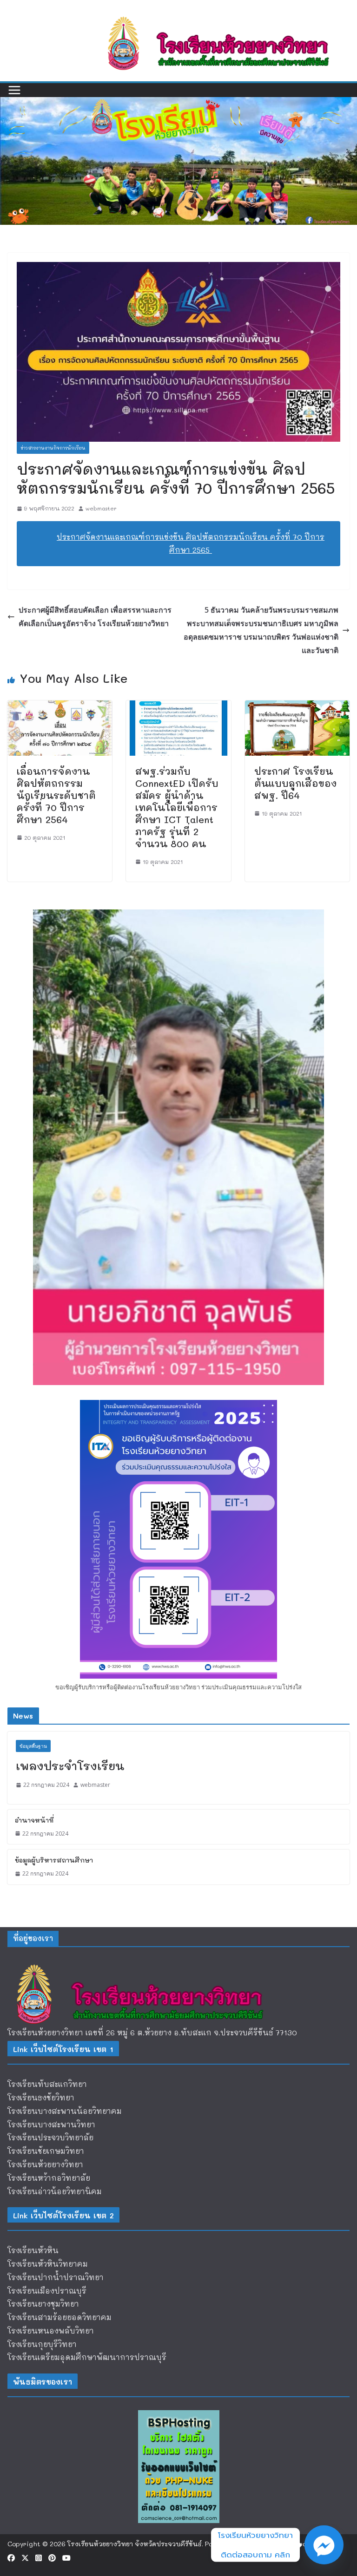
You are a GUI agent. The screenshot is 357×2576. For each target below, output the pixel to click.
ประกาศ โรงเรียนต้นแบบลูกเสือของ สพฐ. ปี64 (295, 783)
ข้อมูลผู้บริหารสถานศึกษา (54, 1860)
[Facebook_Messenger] (324, 2545)
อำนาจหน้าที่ (34, 1820)
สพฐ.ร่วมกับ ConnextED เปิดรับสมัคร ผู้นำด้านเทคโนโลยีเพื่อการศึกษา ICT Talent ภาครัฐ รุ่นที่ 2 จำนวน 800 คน (177, 807)
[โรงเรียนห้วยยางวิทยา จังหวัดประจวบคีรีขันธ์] (178, 103)
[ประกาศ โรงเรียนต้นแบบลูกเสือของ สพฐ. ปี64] (297, 707)
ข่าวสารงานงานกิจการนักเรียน (53, 448)
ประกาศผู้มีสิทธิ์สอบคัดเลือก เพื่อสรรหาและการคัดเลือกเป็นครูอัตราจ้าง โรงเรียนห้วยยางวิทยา (95, 617)
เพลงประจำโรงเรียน (70, 1766)
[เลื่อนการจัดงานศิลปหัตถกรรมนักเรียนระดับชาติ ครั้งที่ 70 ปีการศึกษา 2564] (60, 707)
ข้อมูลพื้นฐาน (33, 1746)
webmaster (101, 508)
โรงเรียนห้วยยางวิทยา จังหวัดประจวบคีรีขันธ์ (135, 2544)
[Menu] (14, 90)
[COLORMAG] (147, 1963)
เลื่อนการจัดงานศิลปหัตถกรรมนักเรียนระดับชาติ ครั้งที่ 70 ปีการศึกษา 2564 (56, 795)
